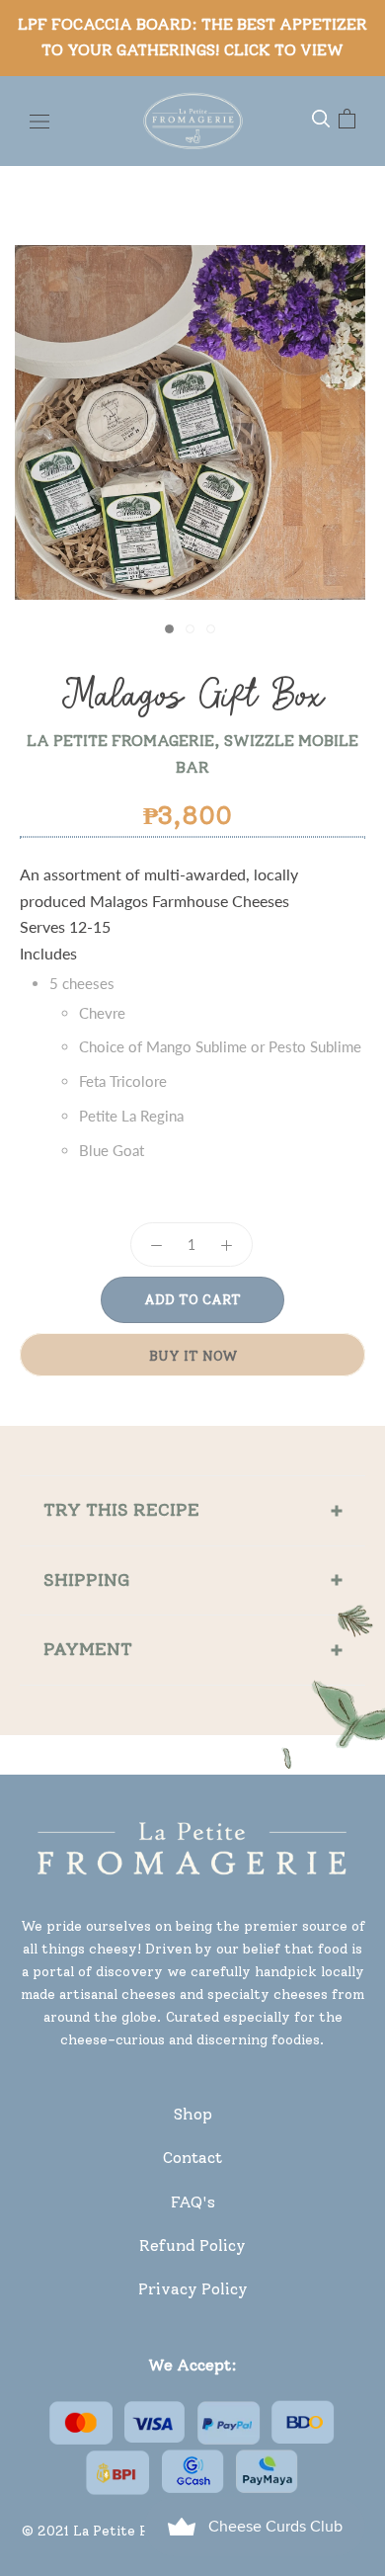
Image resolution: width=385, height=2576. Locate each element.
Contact (192, 2158)
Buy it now (193, 1356)
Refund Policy (192, 2245)
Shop (193, 2114)
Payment (88, 1649)
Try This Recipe (121, 1510)
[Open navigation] (39, 120)
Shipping (87, 1580)
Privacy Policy (193, 2289)
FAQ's (193, 2202)
